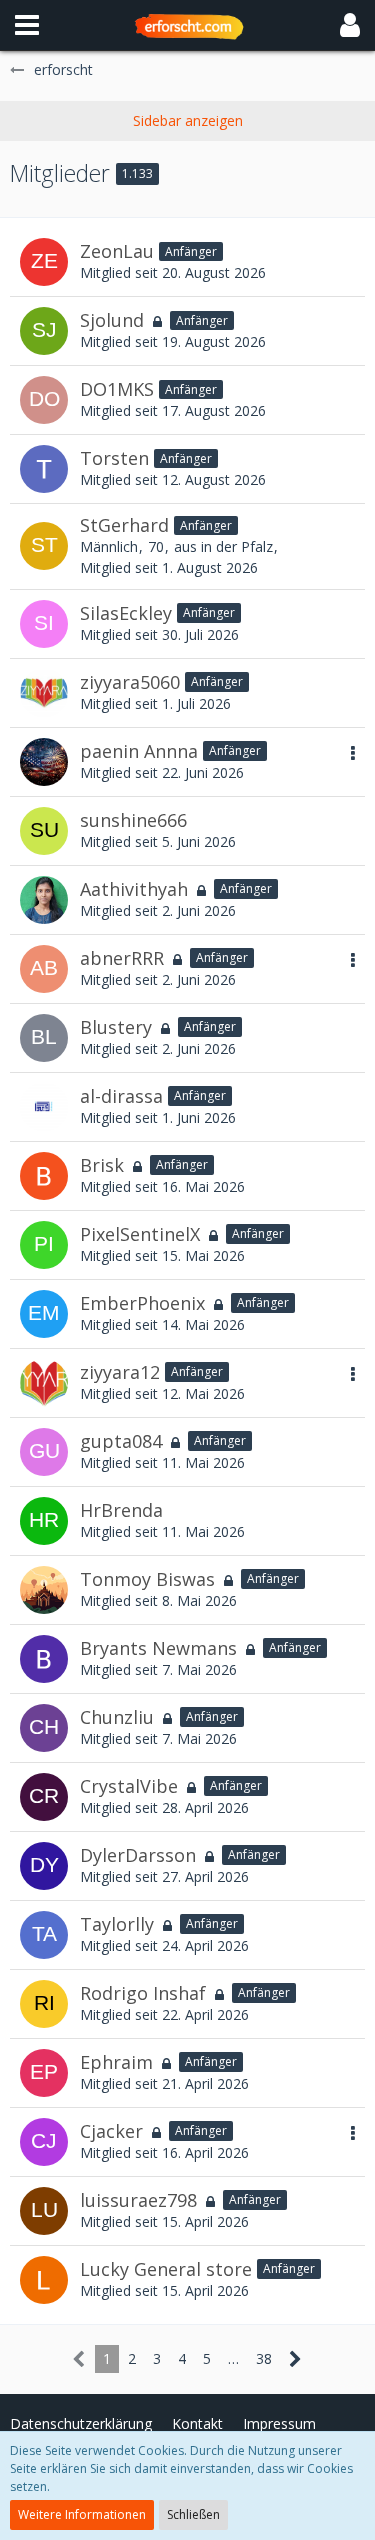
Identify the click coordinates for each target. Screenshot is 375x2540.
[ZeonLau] (44, 262)
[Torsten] (44, 469)
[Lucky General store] (44, 2280)
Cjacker (111, 2131)
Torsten (114, 458)
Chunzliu (117, 1717)
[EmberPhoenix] (44, 1314)
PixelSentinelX (140, 1234)
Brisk (102, 1165)
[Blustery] (44, 1038)
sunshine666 (133, 820)
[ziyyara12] (44, 1383)
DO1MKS (117, 389)
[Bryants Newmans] (44, 1659)
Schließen (193, 2514)
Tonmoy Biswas (147, 1579)
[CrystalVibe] (44, 1797)
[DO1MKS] (44, 400)
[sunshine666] (44, 831)
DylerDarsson (138, 1855)
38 (264, 2358)
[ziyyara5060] (44, 693)
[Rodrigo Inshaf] (44, 2004)
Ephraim (116, 2062)
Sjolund (112, 320)
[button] (27, 25)
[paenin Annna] (44, 762)
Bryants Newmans (158, 1648)
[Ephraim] (44, 2073)
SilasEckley (126, 613)
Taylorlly (117, 1924)
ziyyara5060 (130, 682)
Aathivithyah (134, 889)
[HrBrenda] (44, 1521)
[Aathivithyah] (44, 900)
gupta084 (121, 1441)
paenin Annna (139, 751)
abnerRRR (122, 958)
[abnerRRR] (44, 969)
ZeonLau (117, 251)
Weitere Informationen (82, 2514)
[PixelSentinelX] (44, 1245)
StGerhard (124, 525)
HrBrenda (121, 1510)
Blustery (116, 1027)
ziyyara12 (120, 1372)
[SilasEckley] (44, 624)
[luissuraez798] (44, 2211)
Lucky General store (166, 2269)
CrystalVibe (129, 1786)
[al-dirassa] (44, 1107)
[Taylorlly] (44, 1935)
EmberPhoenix (142, 1303)
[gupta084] (44, 1452)
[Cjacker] (44, 2142)
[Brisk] (44, 1176)
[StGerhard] (44, 546)
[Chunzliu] (44, 1728)
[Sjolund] (44, 331)
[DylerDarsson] (44, 1866)
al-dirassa (121, 1096)
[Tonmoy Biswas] (44, 1590)
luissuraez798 (138, 2200)
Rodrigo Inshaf (143, 1993)
